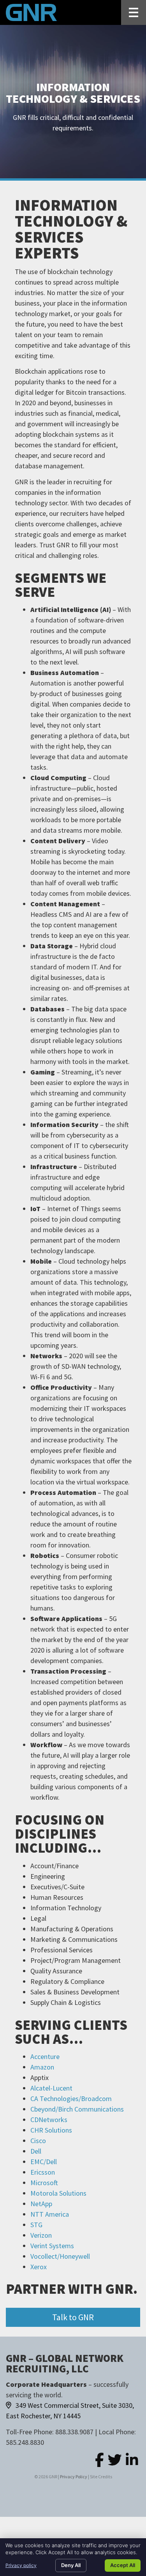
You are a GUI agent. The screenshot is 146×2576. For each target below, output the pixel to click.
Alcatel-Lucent (51, 2088)
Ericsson (43, 2172)
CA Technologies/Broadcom (71, 2099)
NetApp (41, 2204)
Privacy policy (21, 2565)
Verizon (41, 2235)
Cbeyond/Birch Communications (77, 2109)
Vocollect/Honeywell (60, 2256)
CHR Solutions (51, 2130)
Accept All (123, 2565)
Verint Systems (52, 2246)
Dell (36, 2151)
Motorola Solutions (58, 2193)
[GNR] (31, 12)
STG (36, 2225)
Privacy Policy (74, 2477)
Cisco (38, 2141)
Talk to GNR (73, 2317)
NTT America (50, 2214)
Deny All (71, 2565)
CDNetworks (49, 2120)
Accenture (45, 2056)
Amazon (42, 2067)
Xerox (39, 2267)
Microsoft (44, 2183)
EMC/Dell (44, 2162)
